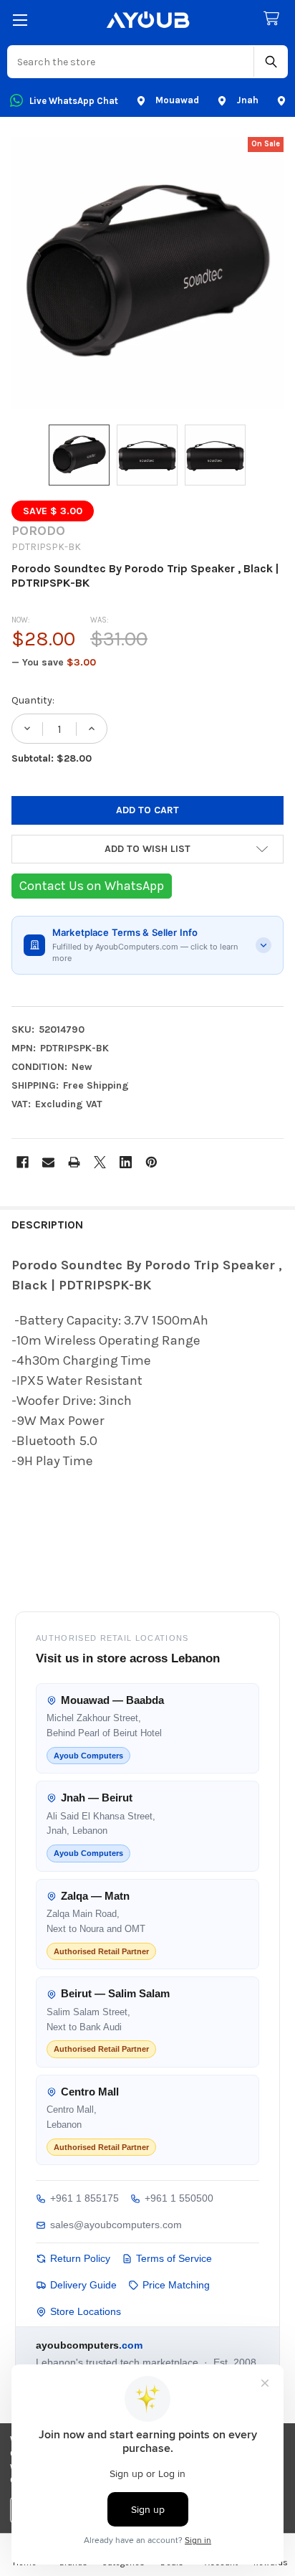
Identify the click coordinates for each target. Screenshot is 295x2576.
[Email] (48, 1162)
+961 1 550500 (179, 2198)
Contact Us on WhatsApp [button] (92, 886)
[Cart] (274, 19)
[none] (147, 273)
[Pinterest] (151, 1162)
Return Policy (80, 2258)
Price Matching (176, 2285)
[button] (147, 849)
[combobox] (131, 62)
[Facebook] (23, 1162)
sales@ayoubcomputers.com (116, 2225)
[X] (100, 1162)
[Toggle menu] (20, 20)
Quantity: (33, 700)
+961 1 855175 (84, 2198)
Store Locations (86, 2311)
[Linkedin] (126, 1162)
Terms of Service (174, 2258)
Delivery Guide (83, 2285)
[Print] (74, 1162)
